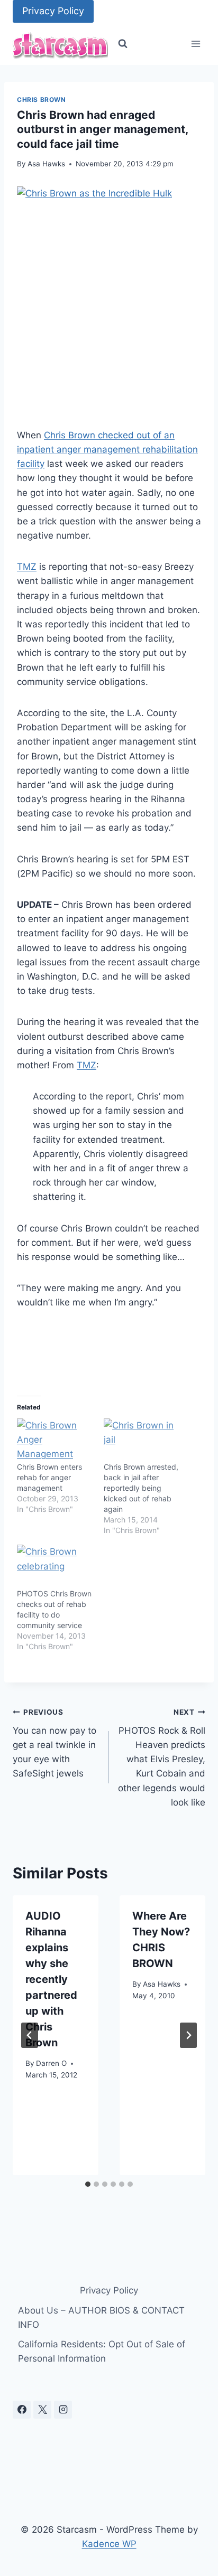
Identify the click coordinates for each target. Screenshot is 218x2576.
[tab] (88, 2184)
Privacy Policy (53, 11)
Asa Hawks (46, 164)
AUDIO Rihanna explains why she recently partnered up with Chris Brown (51, 1979)
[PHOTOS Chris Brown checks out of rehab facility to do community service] (55, 1566)
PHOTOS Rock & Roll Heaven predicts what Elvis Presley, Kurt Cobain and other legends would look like (162, 1758)
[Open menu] (196, 44)
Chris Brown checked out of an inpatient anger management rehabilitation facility (107, 449)
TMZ (27, 567)
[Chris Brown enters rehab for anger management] (55, 1440)
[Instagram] (63, 2410)
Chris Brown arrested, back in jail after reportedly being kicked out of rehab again (141, 1488)
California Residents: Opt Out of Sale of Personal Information (102, 2351)
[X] (42, 2410)
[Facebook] (22, 2410)
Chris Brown (42, 100)
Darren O (51, 2063)
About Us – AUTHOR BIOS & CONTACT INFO (101, 2318)
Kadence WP (109, 2544)
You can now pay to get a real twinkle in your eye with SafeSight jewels (54, 1743)
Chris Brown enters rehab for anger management (49, 1477)
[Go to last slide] (30, 2035)
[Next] (188, 2035)
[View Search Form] (123, 44)
